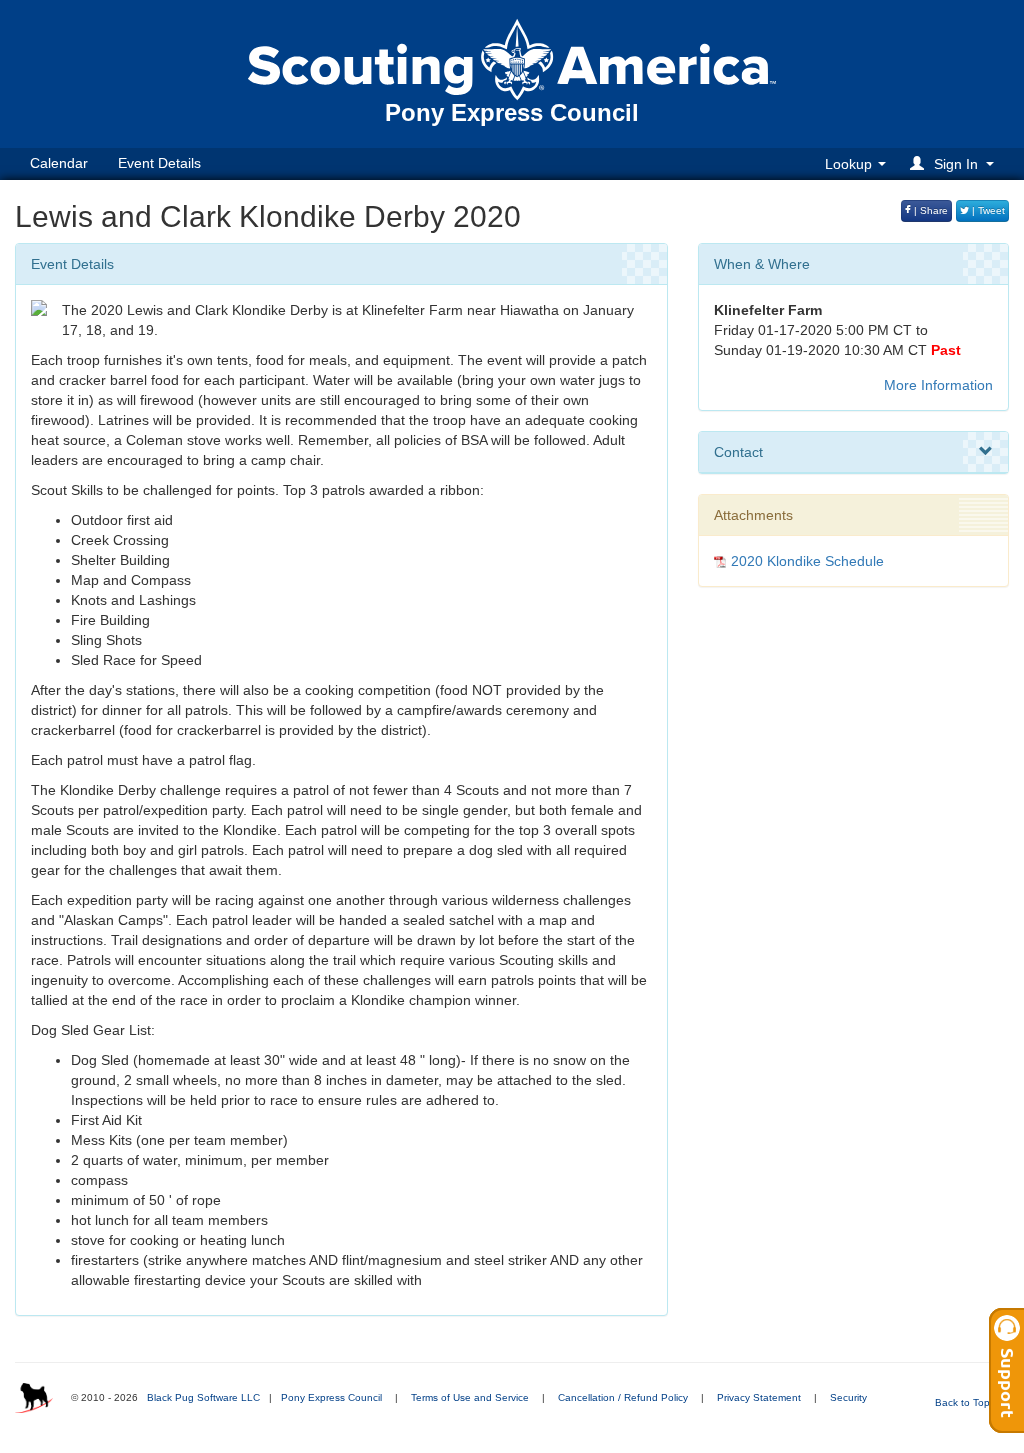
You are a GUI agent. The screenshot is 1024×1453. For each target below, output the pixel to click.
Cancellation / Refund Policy (623, 1397)
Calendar (59, 163)
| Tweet (987, 210)
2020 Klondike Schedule (807, 561)
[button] (955, 163)
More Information (938, 385)
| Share (929, 210)
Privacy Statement (759, 1397)
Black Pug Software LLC (203, 1397)
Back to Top (964, 1402)
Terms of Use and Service (470, 1397)
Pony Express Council (331, 1397)
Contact (738, 452)
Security (848, 1397)
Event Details (159, 163)
